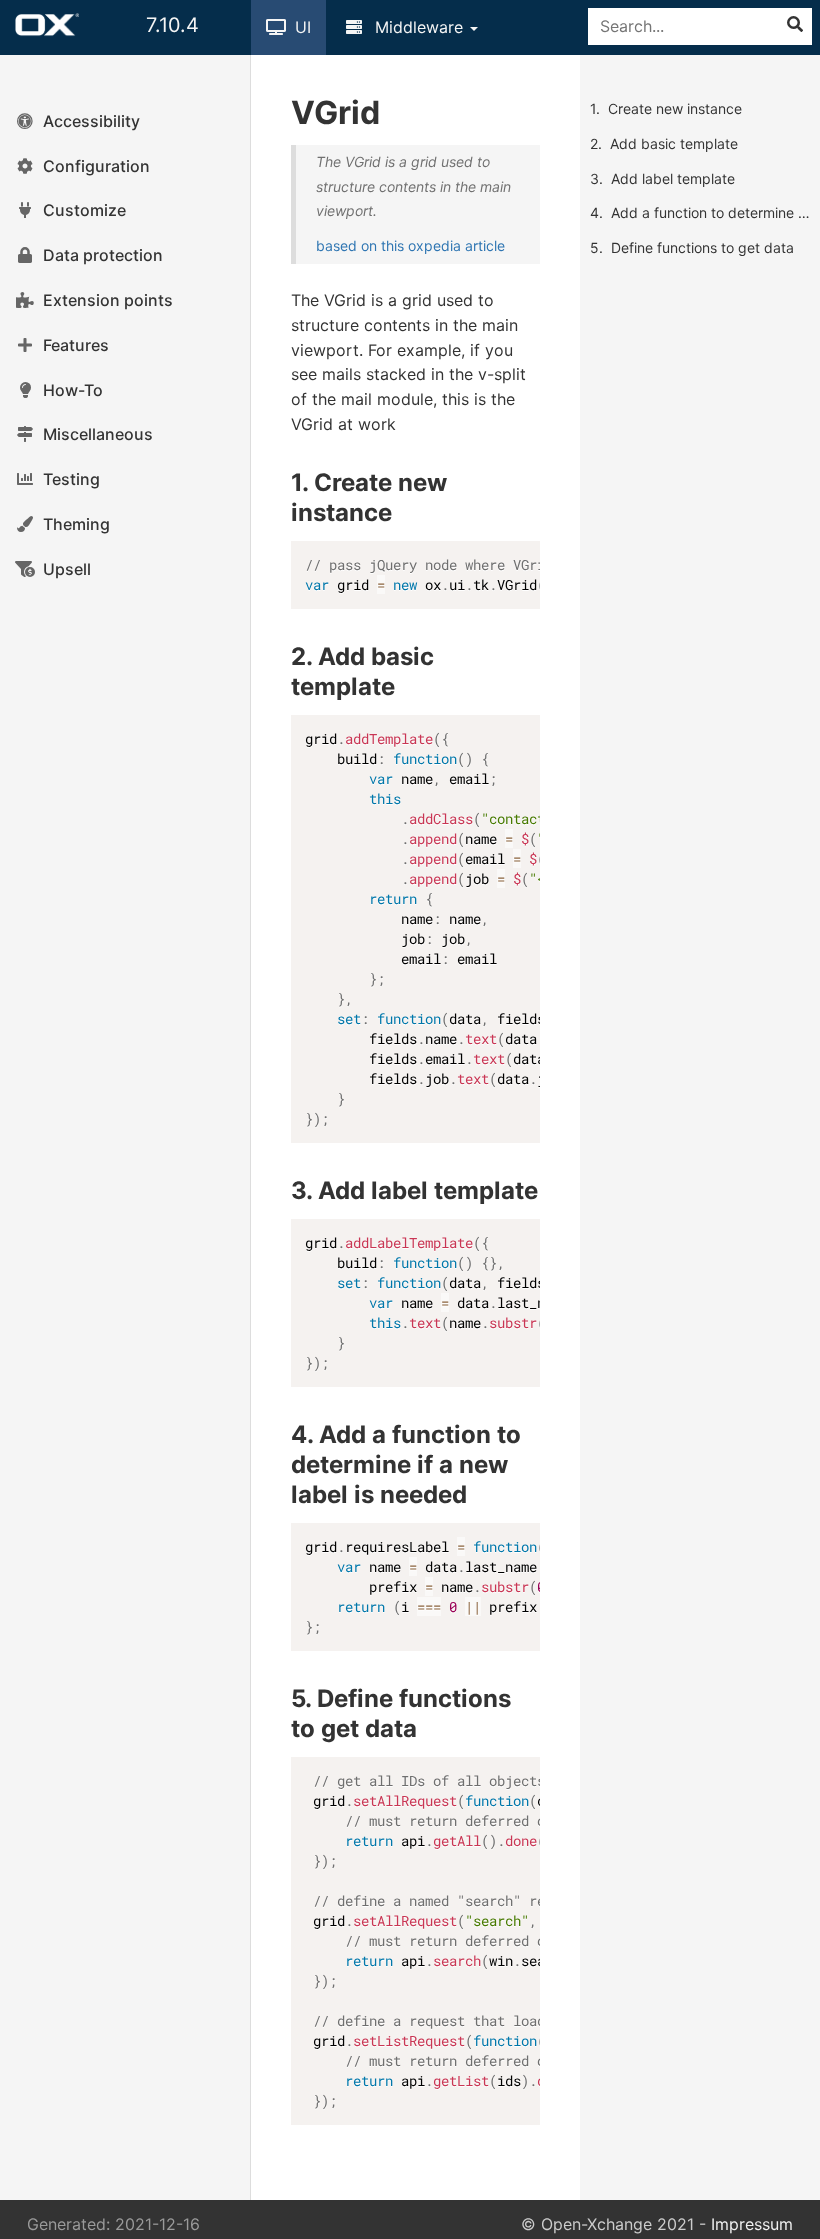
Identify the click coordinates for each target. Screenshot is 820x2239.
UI (300, 27)
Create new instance (675, 108)
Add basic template (674, 143)
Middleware (419, 27)
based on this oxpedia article (410, 245)
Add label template (673, 178)
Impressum (752, 2224)
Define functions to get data (702, 247)
